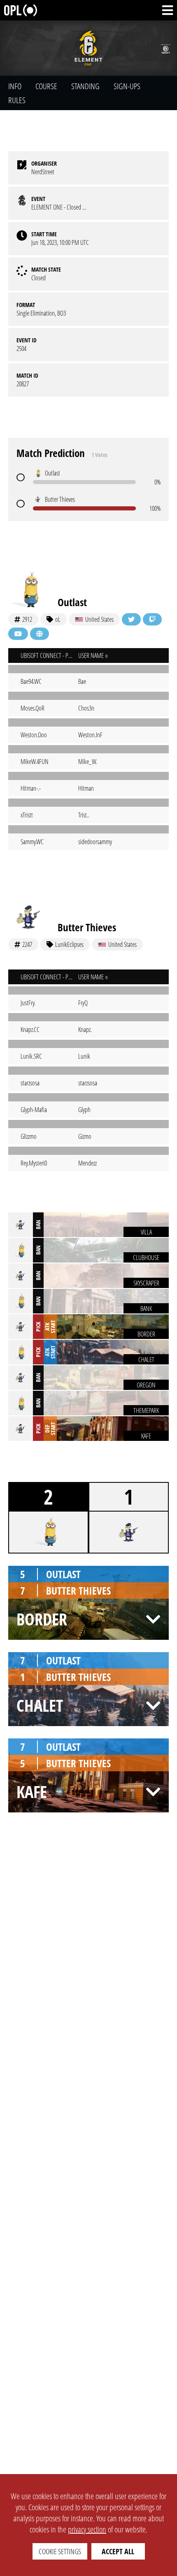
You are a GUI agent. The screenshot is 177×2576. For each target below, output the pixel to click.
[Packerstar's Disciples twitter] (131, 619)
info (15, 86)
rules (17, 100)
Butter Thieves (87, 927)
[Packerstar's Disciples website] (40, 634)
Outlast (72, 602)
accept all (118, 2551)
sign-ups (127, 86)
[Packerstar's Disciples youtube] (18, 634)
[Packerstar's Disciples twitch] (152, 619)
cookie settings (60, 2551)
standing (85, 86)
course (46, 86)
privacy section (87, 2529)
